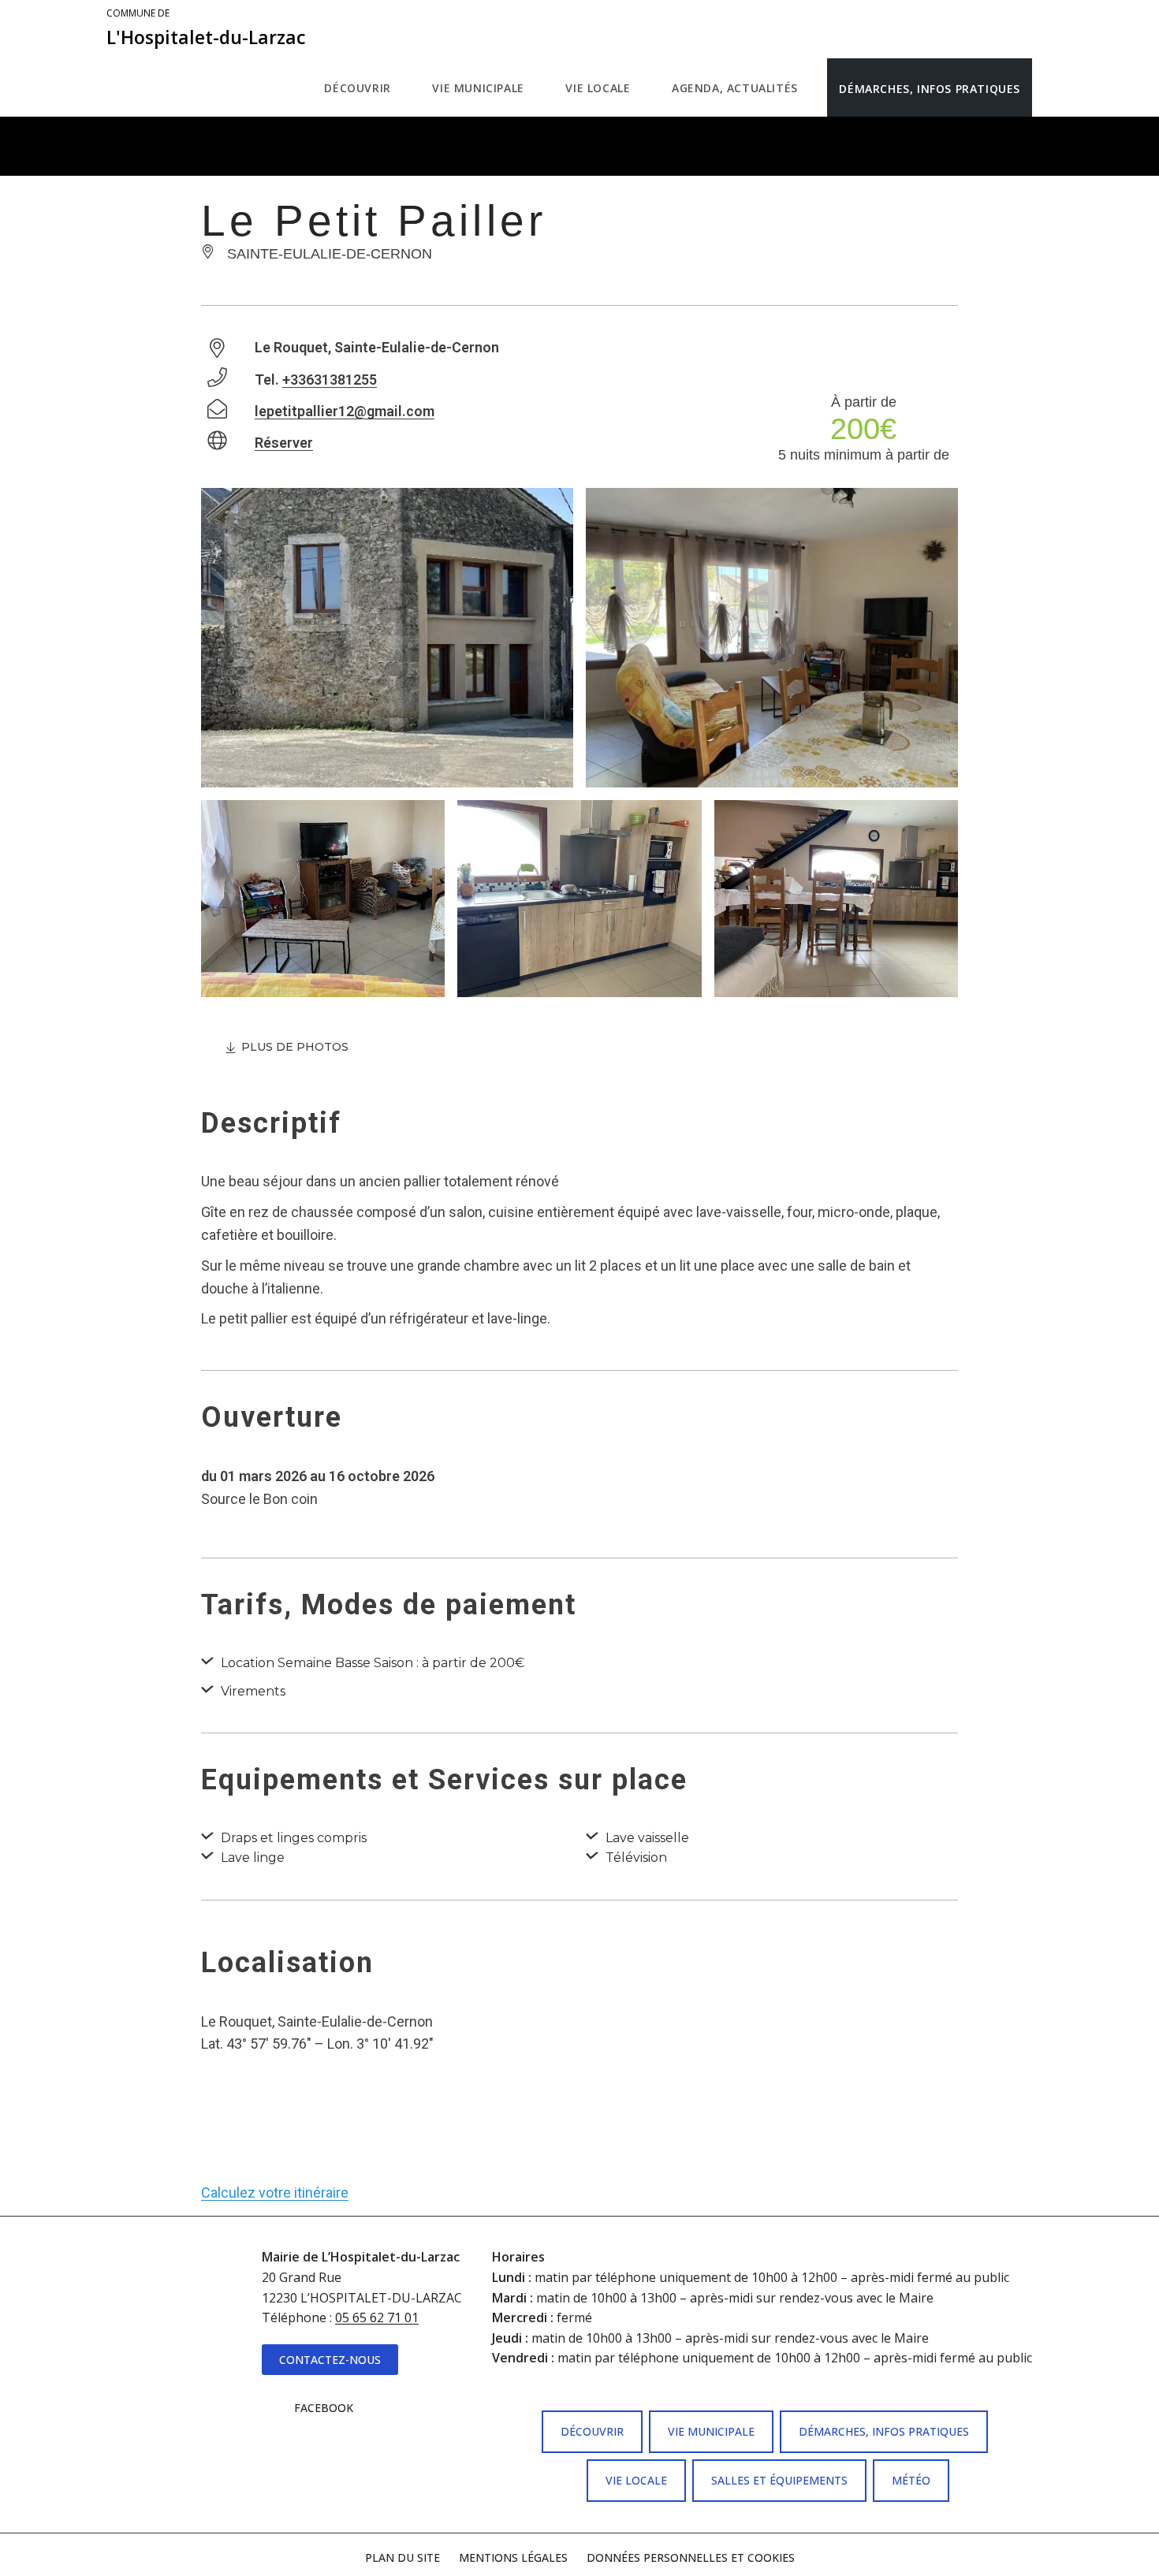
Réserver (284, 443)
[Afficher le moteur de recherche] (1048, 87)
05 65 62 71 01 (377, 2317)
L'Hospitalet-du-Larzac (206, 28)
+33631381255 (330, 380)
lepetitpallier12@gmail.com (345, 411)
